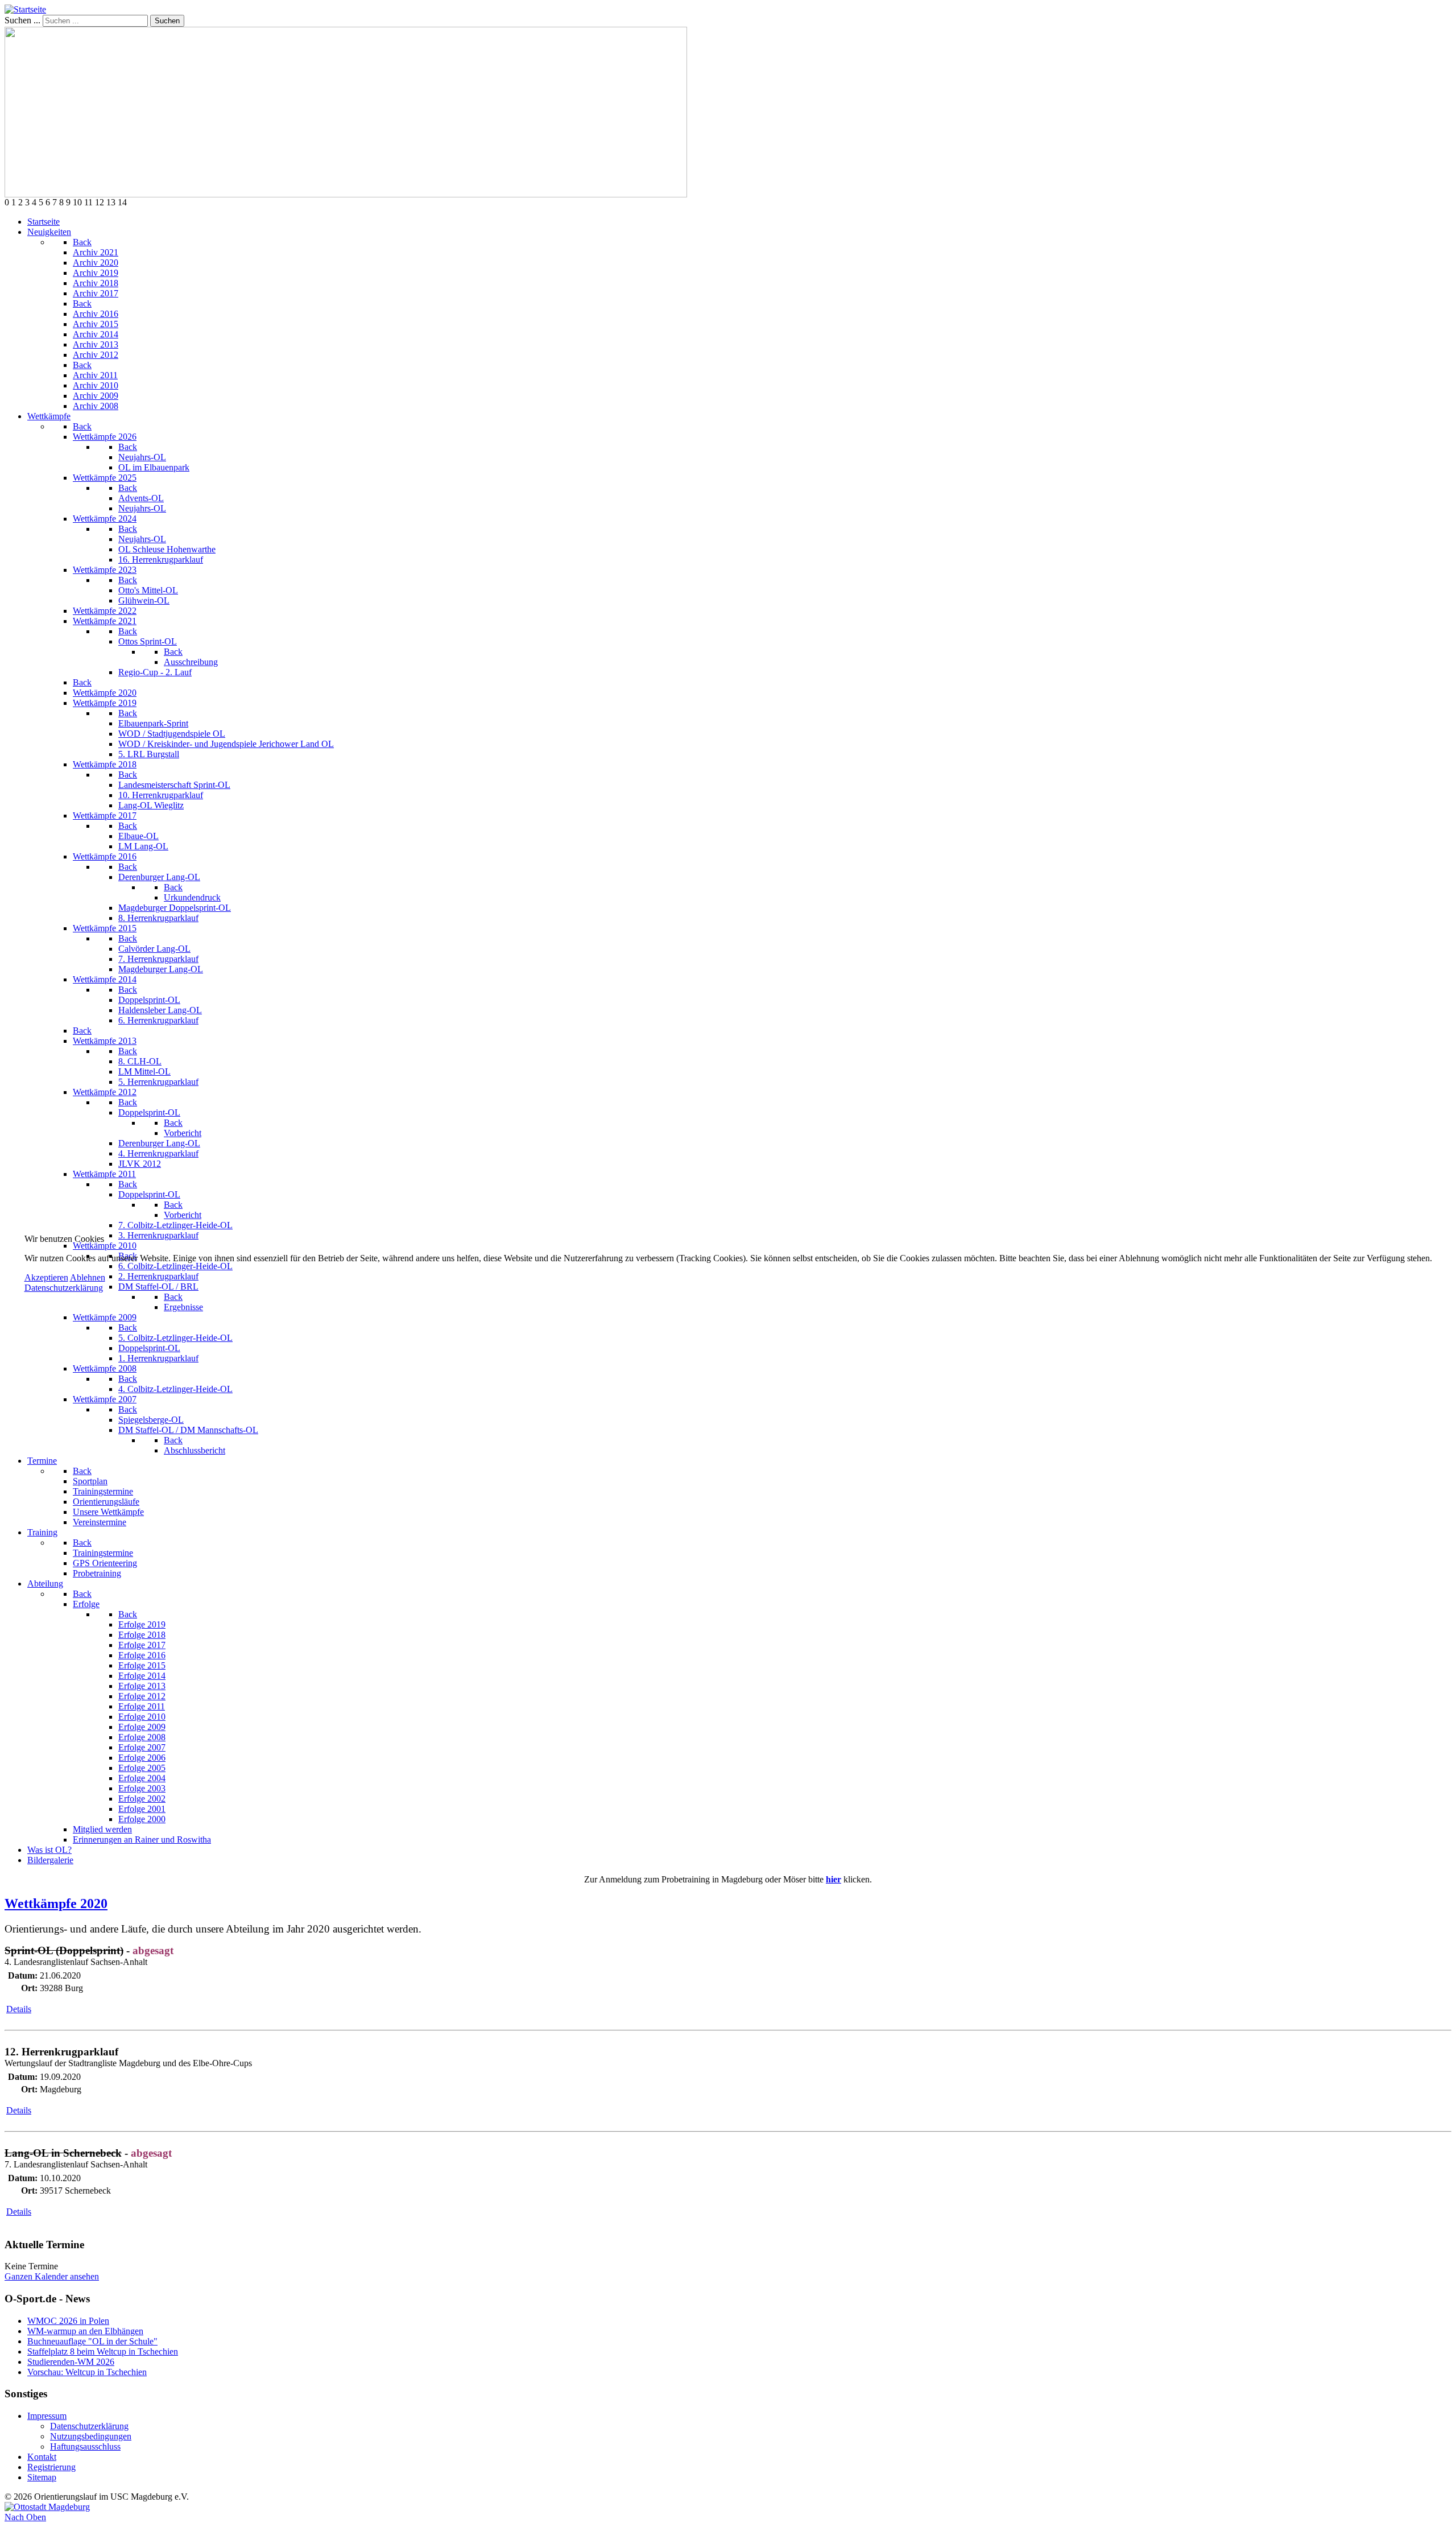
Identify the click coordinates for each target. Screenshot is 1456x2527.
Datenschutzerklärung (64, 1288)
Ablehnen (88, 1277)
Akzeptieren (46, 1277)
